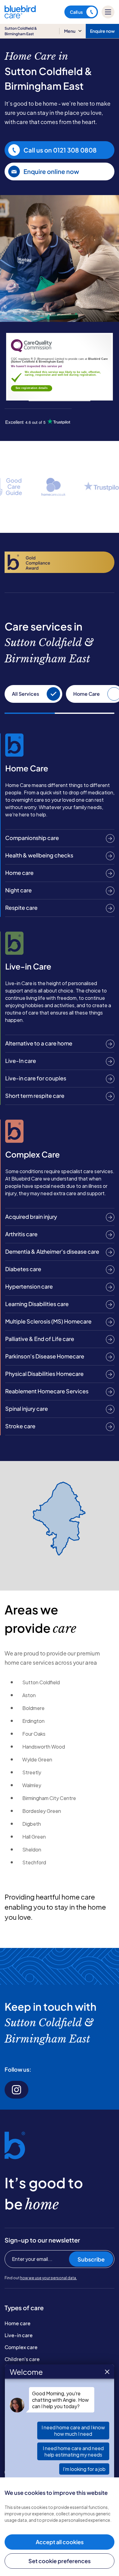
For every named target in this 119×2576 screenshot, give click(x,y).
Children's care (22, 2359)
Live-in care (19, 2335)
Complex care (21, 2347)
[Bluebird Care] (20, 16)
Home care (18, 2323)
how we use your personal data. (49, 2278)
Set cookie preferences (60, 2561)
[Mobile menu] (108, 12)
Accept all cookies (60, 2542)
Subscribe (91, 2259)
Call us (76, 12)
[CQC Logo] (31, 351)
